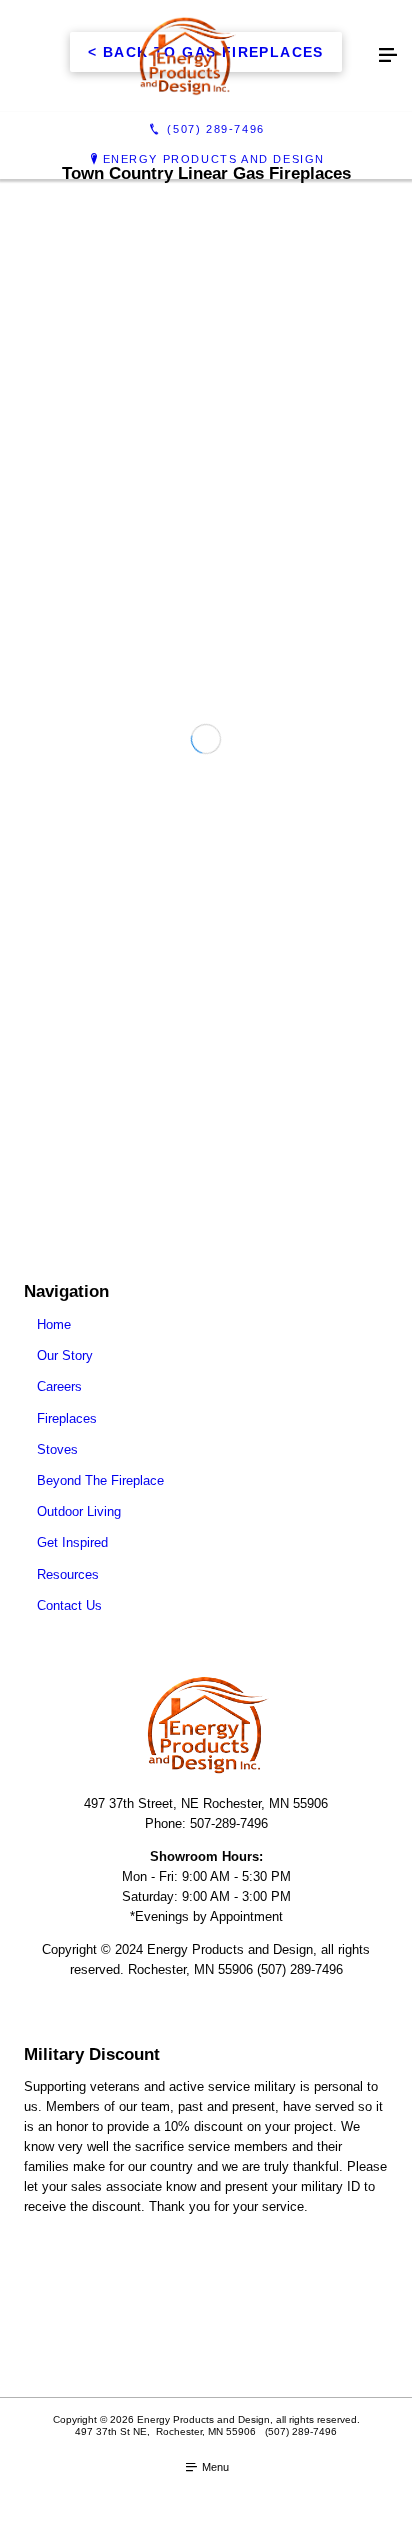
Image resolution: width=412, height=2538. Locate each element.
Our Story (65, 1355)
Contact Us (69, 1605)
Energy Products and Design (214, 159)
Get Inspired (72, 1542)
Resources (68, 1574)
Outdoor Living (79, 1511)
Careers (59, 1386)
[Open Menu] (388, 56)
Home (54, 1324)
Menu (214, 2467)
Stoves (57, 1449)
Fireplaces (67, 1418)
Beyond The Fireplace (100, 1480)
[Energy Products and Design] (186, 56)
